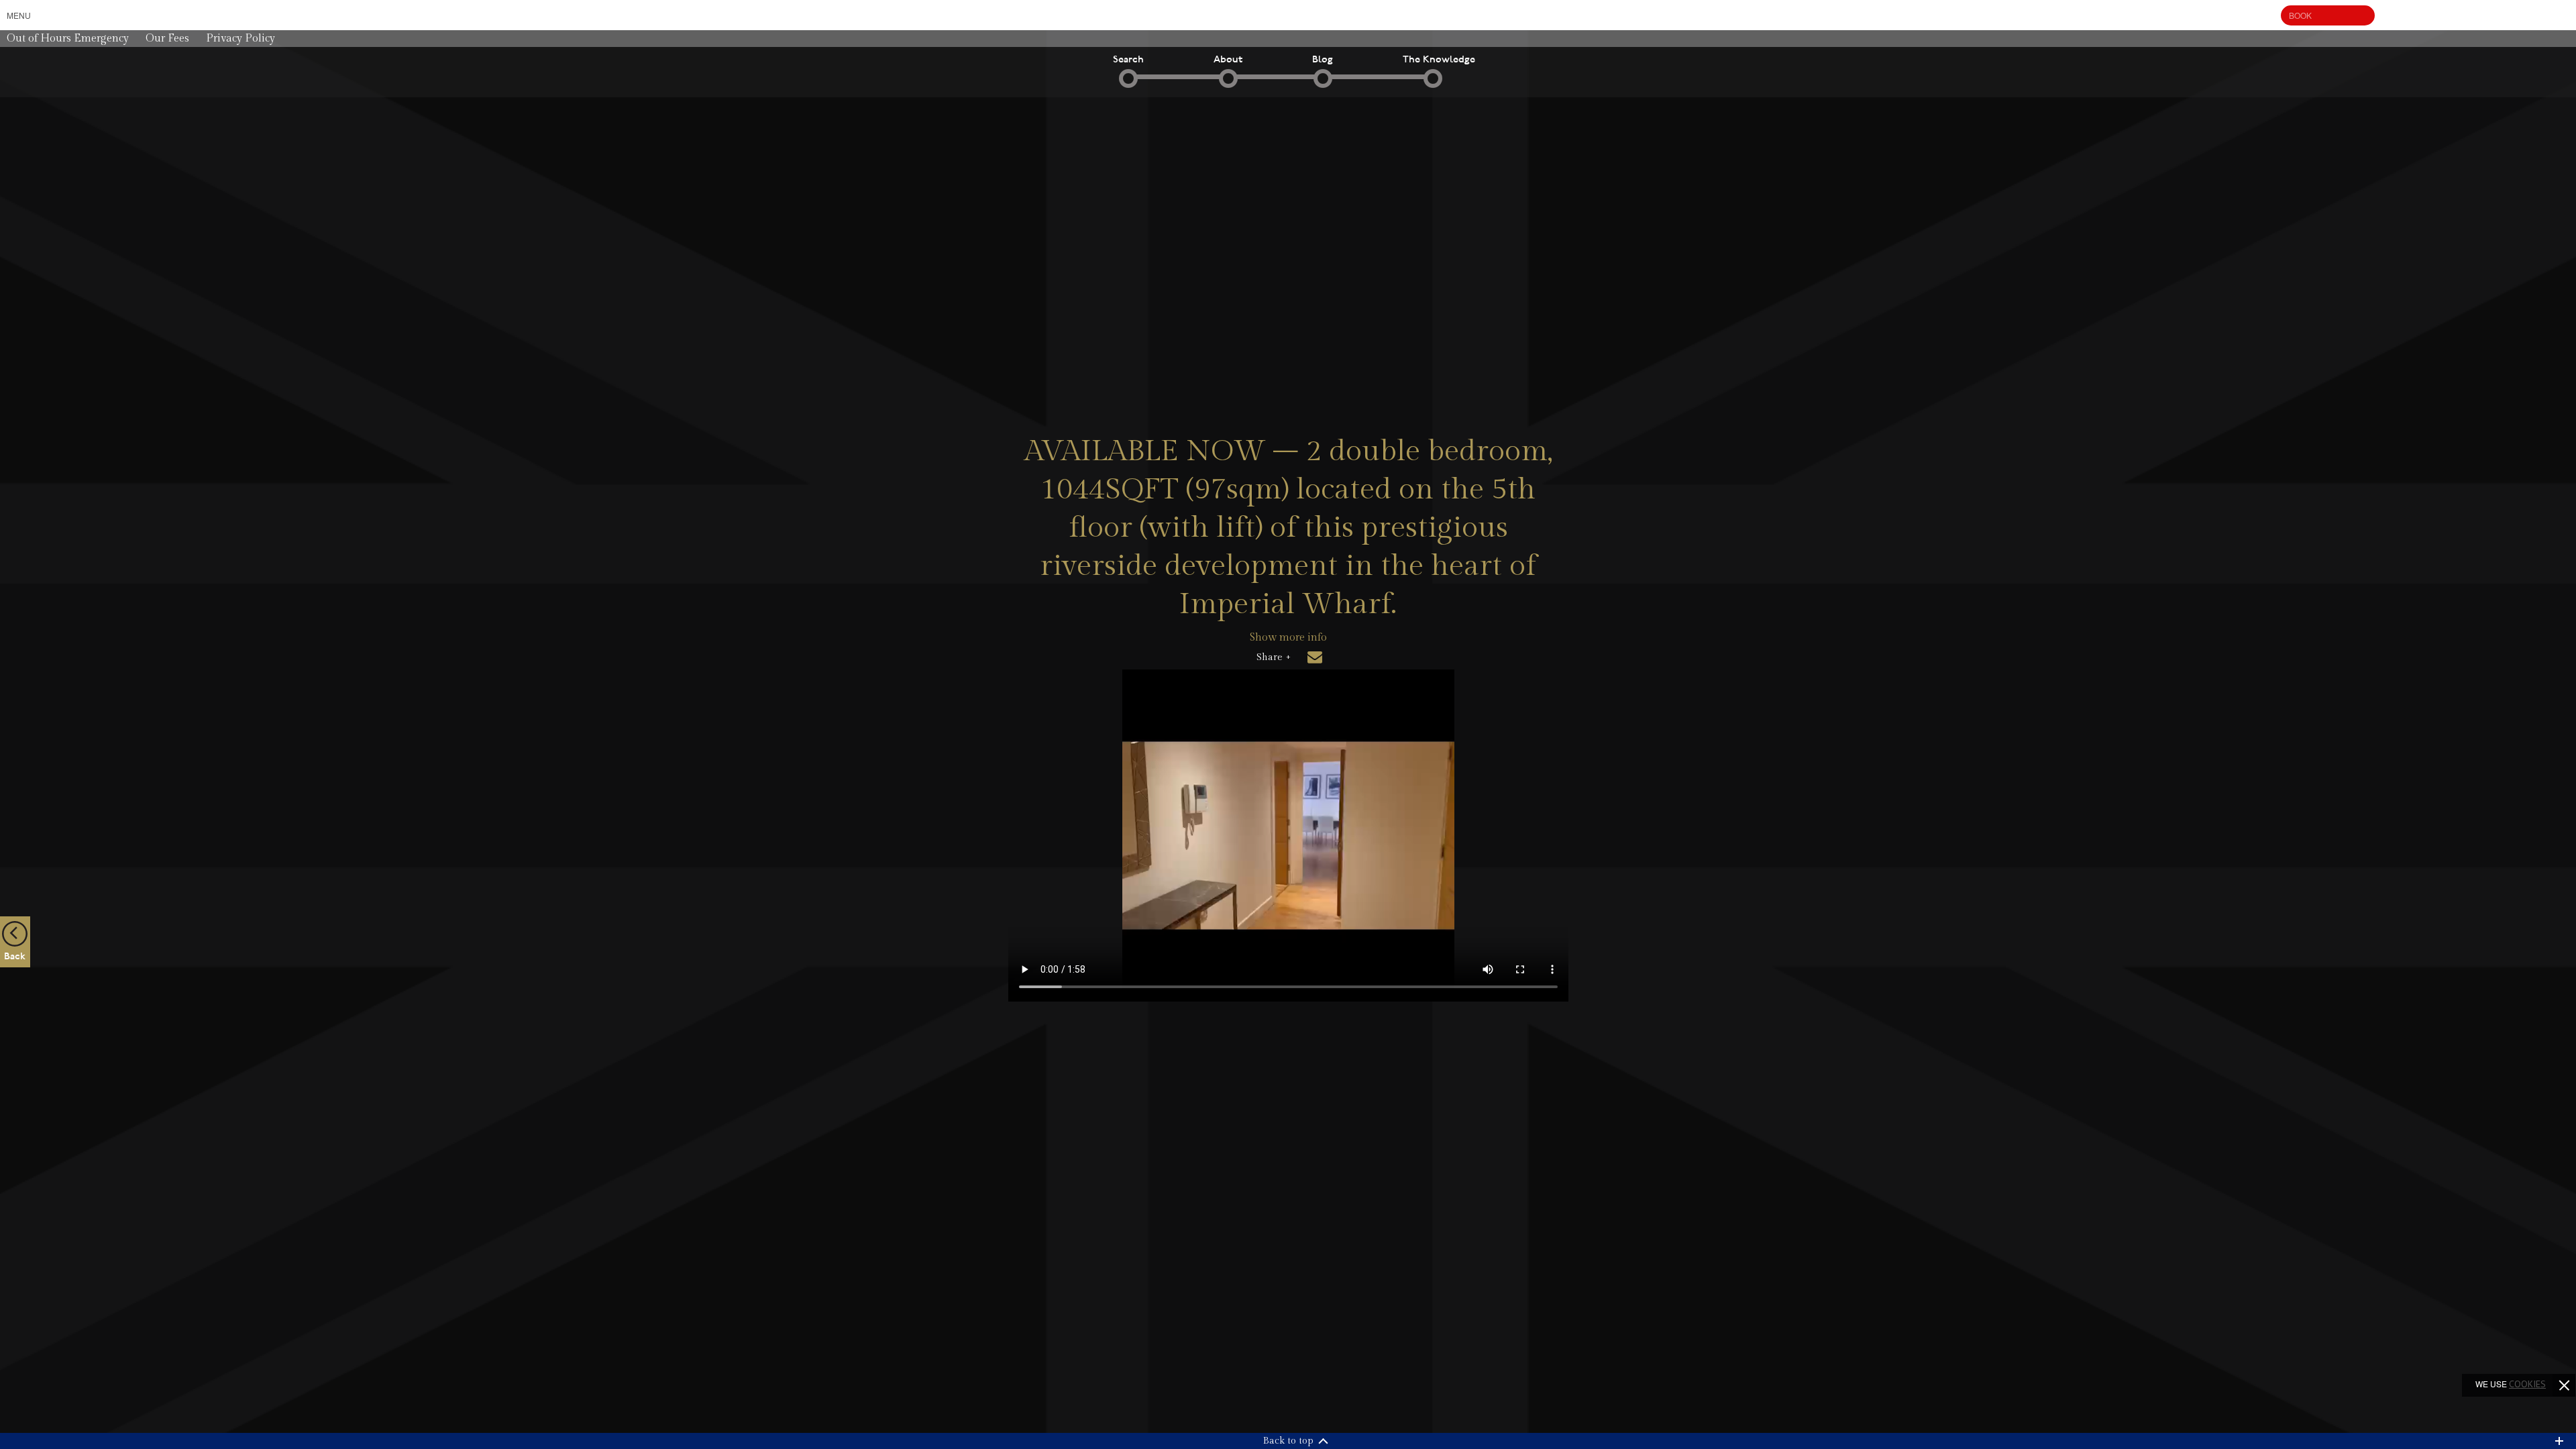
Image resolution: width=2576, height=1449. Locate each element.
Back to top (1288, 1441)
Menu (19, 15)
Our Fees (167, 39)
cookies (2527, 1384)
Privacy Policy (240, 39)
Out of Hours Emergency (68, 39)
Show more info (1288, 638)
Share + (1274, 657)
